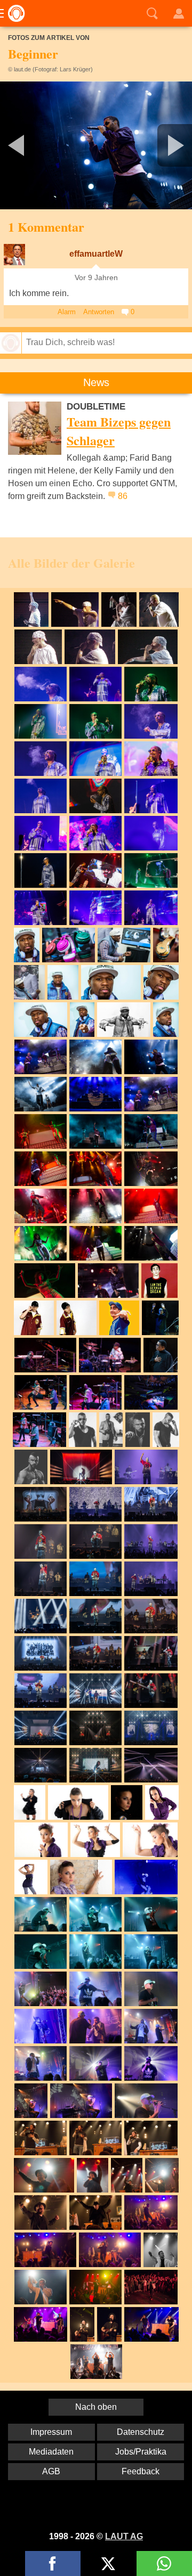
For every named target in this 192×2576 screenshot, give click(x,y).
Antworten (99, 312)
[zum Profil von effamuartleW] (14, 255)
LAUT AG (124, 2536)
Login (179, 13)
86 (123, 496)
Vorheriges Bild (32, 145)
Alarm (67, 312)
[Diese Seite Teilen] (53, 2563)
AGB (51, 2471)
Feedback (141, 2471)
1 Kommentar (46, 227)
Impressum (51, 2432)
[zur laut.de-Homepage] (13, 13)
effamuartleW (96, 254)
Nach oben (96, 2407)
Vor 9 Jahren (96, 278)
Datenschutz (141, 2432)
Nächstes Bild (96, 145)
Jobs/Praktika (141, 2452)
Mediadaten (51, 2452)
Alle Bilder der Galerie (71, 563)
